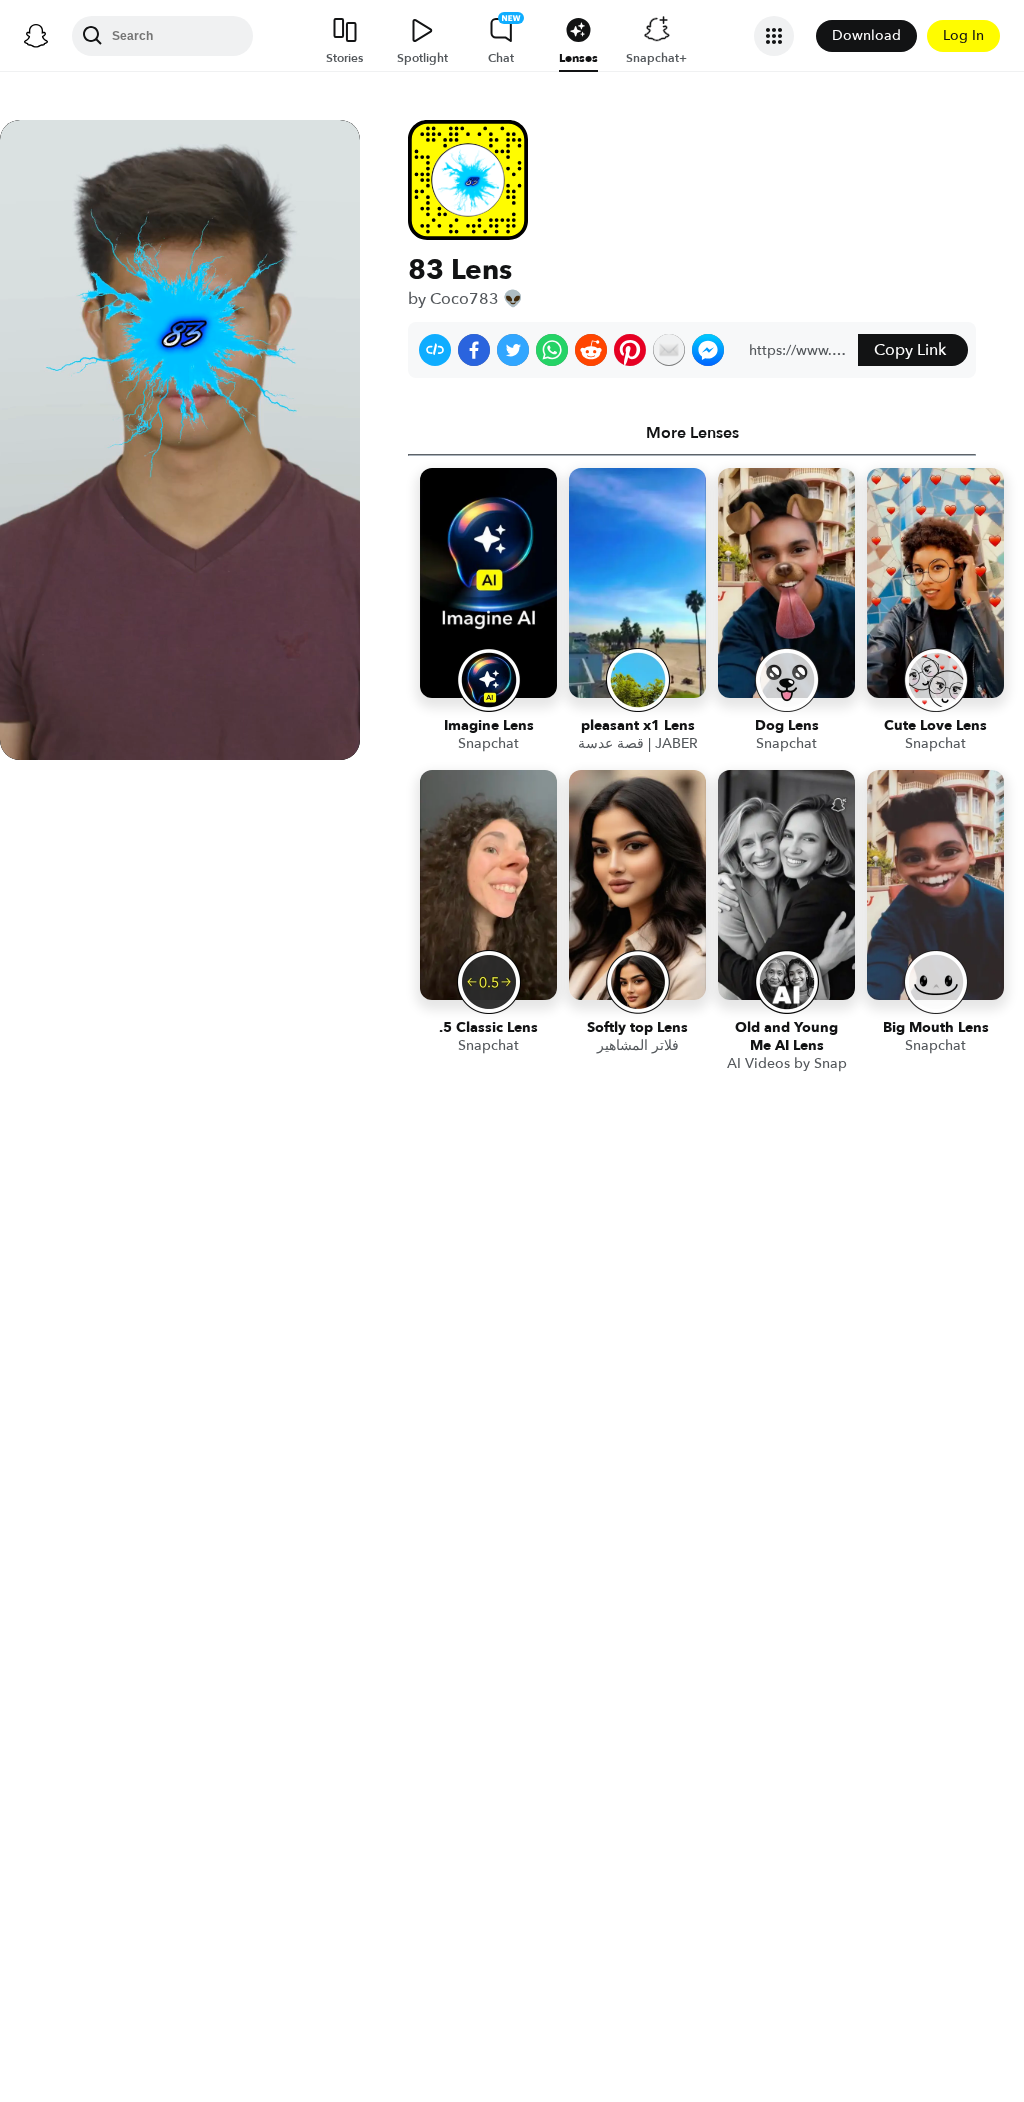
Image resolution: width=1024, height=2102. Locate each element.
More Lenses (692, 433)
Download (866, 35)
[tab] (692, 433)
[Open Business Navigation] (774, 36)
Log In (963, 35)
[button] (435, 350)
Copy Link (910, 350)
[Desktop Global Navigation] (36, 36)
